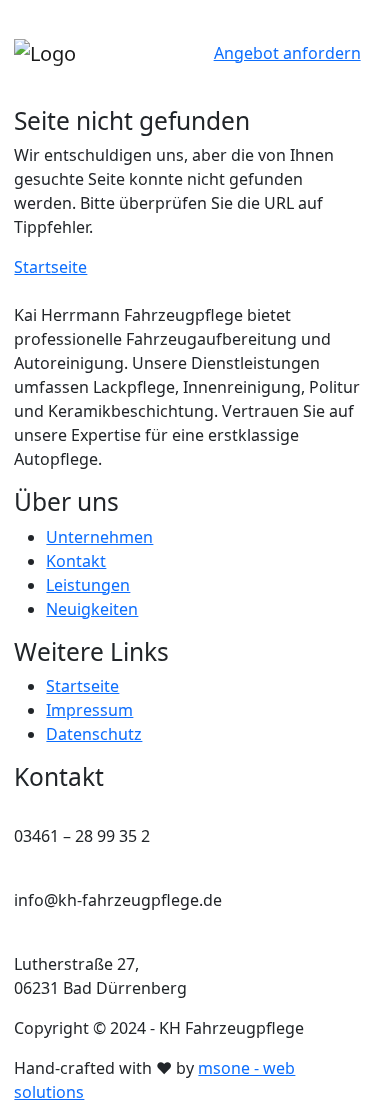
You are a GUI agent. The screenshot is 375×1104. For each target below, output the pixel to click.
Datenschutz (94, 734)
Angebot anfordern (287, 53)
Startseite (50, 267)
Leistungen (88, 585)
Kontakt (76, 561)
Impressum (89, 710)
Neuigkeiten (92, 609)
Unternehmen (99, 537)
